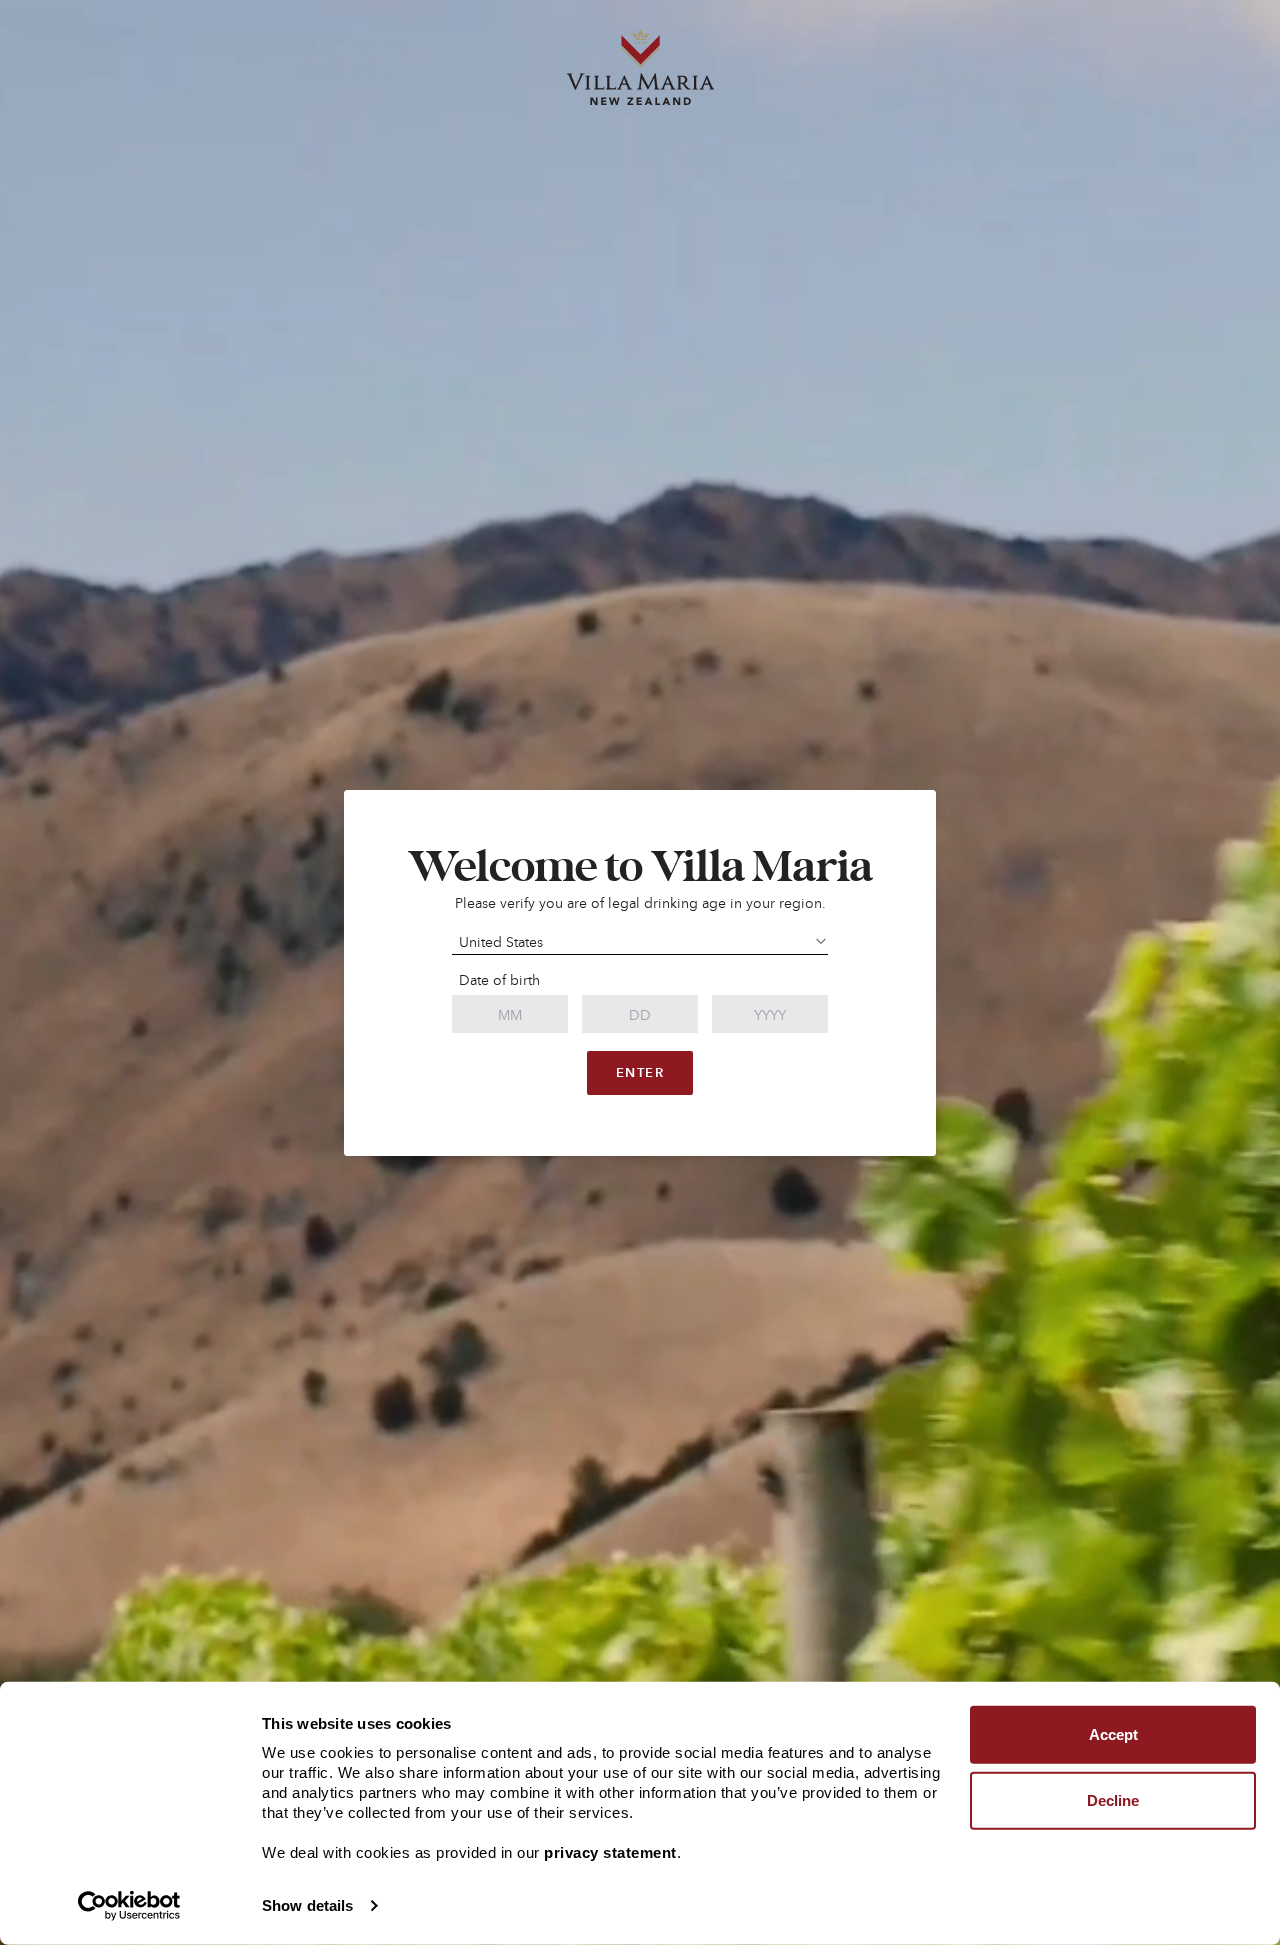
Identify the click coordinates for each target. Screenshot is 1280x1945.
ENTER (640, 1072)
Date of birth (499, 980)
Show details (307, 1905)
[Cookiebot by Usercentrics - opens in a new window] (129, 1906)
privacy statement (610, 1852)
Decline (1113, 1799)
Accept (1113, 1734)
